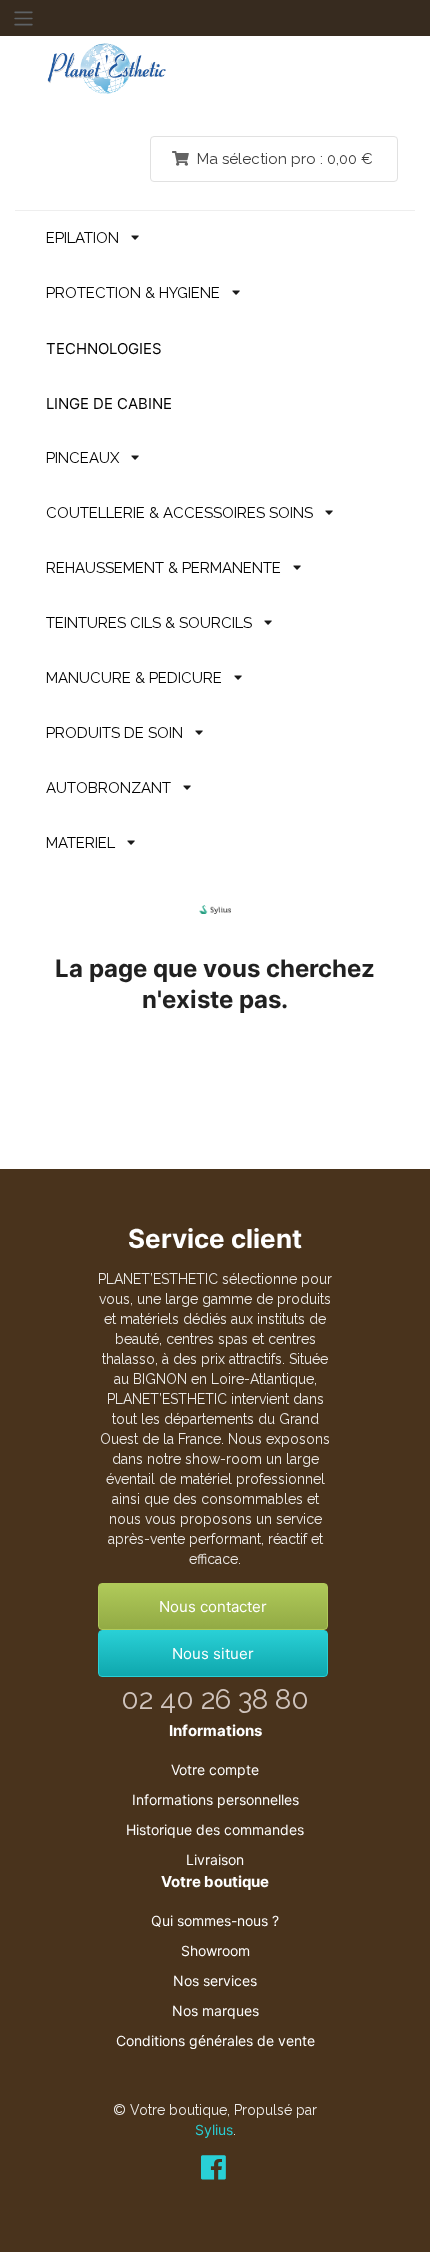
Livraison (215, 1859)
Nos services (215, 1980)
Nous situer (213, 1653)
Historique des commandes (215, 1829)
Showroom (215, 1950)
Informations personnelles (215, 1799)
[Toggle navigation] (23, 18)
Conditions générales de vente (215, 2040)
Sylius (214, 2129)
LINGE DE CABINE (109, 403)
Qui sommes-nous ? (215, 1920)
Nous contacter (213, 1606)
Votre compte (215, 1769)
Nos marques (215, 2010)
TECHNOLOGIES (104, 348)
